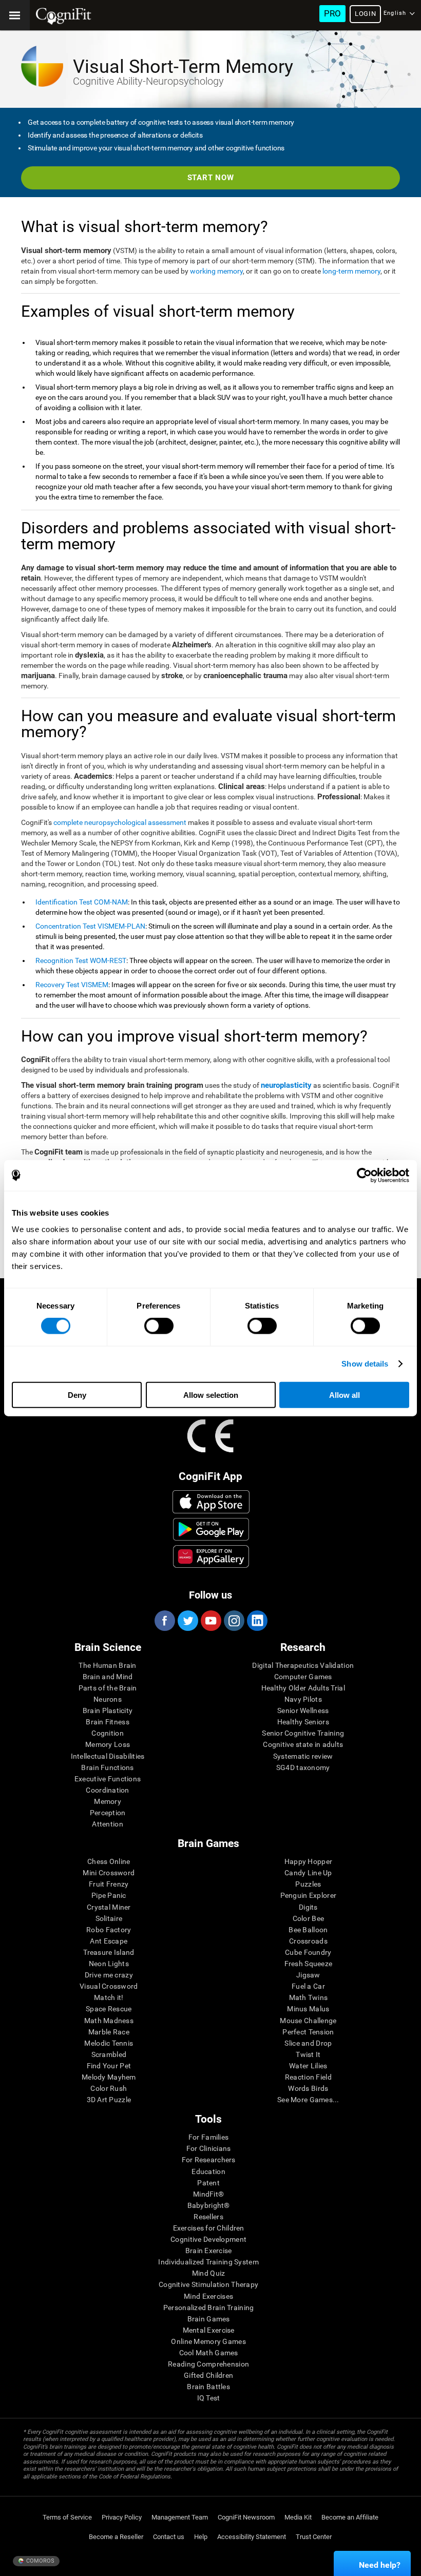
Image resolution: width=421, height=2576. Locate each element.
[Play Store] (211, 1529)
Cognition (108, 1733)
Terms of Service (67, 2517)
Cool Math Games (209, 2353)
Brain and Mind (108, 1677)
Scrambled (109, 2054)
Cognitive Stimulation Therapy (208, 2284)
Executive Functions (108, 1779)
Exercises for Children (209, 2228)
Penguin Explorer (308, 1895)
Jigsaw (308, 1975)
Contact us (169, 2537)
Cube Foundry (308, 1952)
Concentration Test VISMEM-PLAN (90, 926)
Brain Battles (208, 2387)
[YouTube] (210, 1621)
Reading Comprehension (208, 2364)
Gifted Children (208, 2375)
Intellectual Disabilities (108, 1756)
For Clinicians (209, 2148)
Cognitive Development (208, 2239)
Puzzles (308, 1884)
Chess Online (109, 1861)
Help (201, 2537)
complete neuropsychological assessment (120, 822)
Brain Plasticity (108, 1710)
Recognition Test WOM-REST (81, 960)
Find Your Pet (109, 2066)
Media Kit (298, 2517)
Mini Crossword (109, 1873)
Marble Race (109, 2032)
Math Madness (109, 2021)
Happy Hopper (308, 1861)
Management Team (180, 2517)
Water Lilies (308, 2066)
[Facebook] (164, 1621)
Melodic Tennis (109, 2043)
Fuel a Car (308, 1986)
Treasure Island (109, 1952)
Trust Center (314, 2537)
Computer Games (303, 1677)
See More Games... (308, 2100)
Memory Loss (108, 1744)
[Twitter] (187, 1621)
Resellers (208, 2217)
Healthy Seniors (303, 1722)
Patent (208, 2183)
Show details (365, 1364)
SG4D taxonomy (303, 1767)
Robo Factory (109, 1930)
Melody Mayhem (109, 2077)
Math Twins (309, 1997)
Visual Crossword (109, 1986)
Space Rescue (109, 2009)
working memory (216, 271)
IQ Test (209, 2398)
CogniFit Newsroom (246, 2517)
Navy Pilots (303, 1699)
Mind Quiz (209, 2273)
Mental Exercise (209, 2330)
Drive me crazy (109, 1975)
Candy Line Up (308, 1873)
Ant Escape (109, 1941)
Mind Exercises (208, 2296)
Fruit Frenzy (109, 1884)
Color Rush (109, 2088)
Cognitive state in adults (303, 1744)
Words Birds (308, 2088)
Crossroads (308, 1941)
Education (208, 2171)
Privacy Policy (122, 2517)
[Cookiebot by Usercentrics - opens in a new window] (364, 1176)
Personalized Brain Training (209, 2308)
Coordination (107, 1790)
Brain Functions (107, 1767)
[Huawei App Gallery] (211, 1556)
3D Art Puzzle (109, 2100)
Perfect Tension (308, 2032)
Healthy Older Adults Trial (303, 1688)
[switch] (159, 1326)
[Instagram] (234, 1621)
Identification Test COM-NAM (82, 902)
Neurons (108, 1699)
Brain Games (209, 2319)
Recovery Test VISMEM (72, 985)
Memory (108, 1801)
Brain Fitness (108, 1722)
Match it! (109, 1997)
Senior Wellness (303, 1710)
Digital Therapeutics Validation (303, 1665)
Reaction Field (308, 2077)
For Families (208, 2137)
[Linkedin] (257, 1621)
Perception (108, 1813)
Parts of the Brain (108, 1688)
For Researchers (209, 2160)
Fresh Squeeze (309, 1964)
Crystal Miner (109, 1907)
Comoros (40, 2561)
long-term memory (351, 271)
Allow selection (211, 1395)
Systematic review (303, 1756)
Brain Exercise (209, 2251)
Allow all (345, 1395)
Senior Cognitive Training (303, 1733)
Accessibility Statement (252, 2537)
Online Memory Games (208, 2341)
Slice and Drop (308, 2043)
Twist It (308, 2054)
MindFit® (208, 2194)
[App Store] (211, 1502)
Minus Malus (308, 2009)
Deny (77, 1395)
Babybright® (209, 2205)
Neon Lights (109, 1964)
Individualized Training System (208, 2262)
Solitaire (109, 1918)
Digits (308, 1907)
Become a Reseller (116, 2537)
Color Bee (309, 1918)
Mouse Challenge (308, 2021)
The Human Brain (107, 1665)
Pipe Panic (109, 1895)
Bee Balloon (308, 1930)
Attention (108, 1824)
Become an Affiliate (350, 2517)
